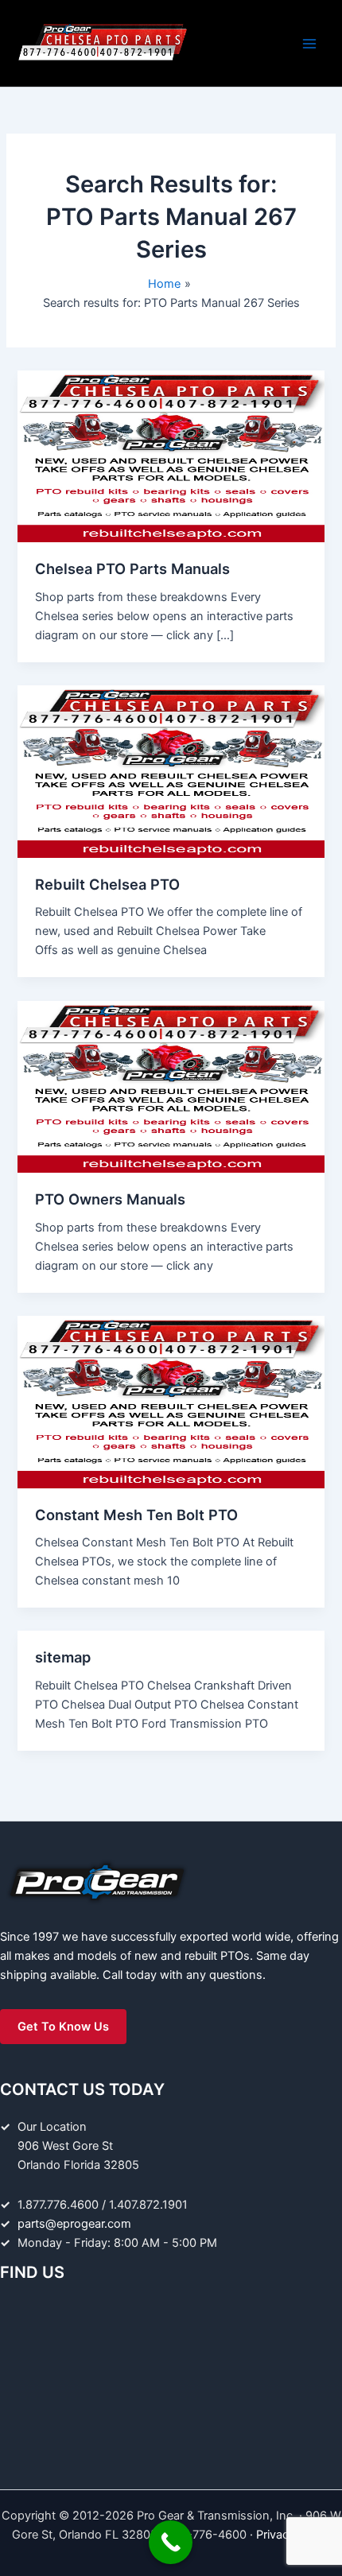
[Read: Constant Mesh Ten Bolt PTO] (171, 1401)
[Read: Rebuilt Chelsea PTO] (171, 771)
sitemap (63, 1657)
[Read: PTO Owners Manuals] (171, 1086)
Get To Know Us (63, 2027)
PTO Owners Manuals (110, 1199)
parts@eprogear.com (74, 2224)
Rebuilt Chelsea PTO (107, 884)
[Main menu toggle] (309, 44)
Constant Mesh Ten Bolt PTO (136, 1515)
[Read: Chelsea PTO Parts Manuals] (171, 456)
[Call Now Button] (171, 2542)
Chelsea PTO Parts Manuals (132, 568)
